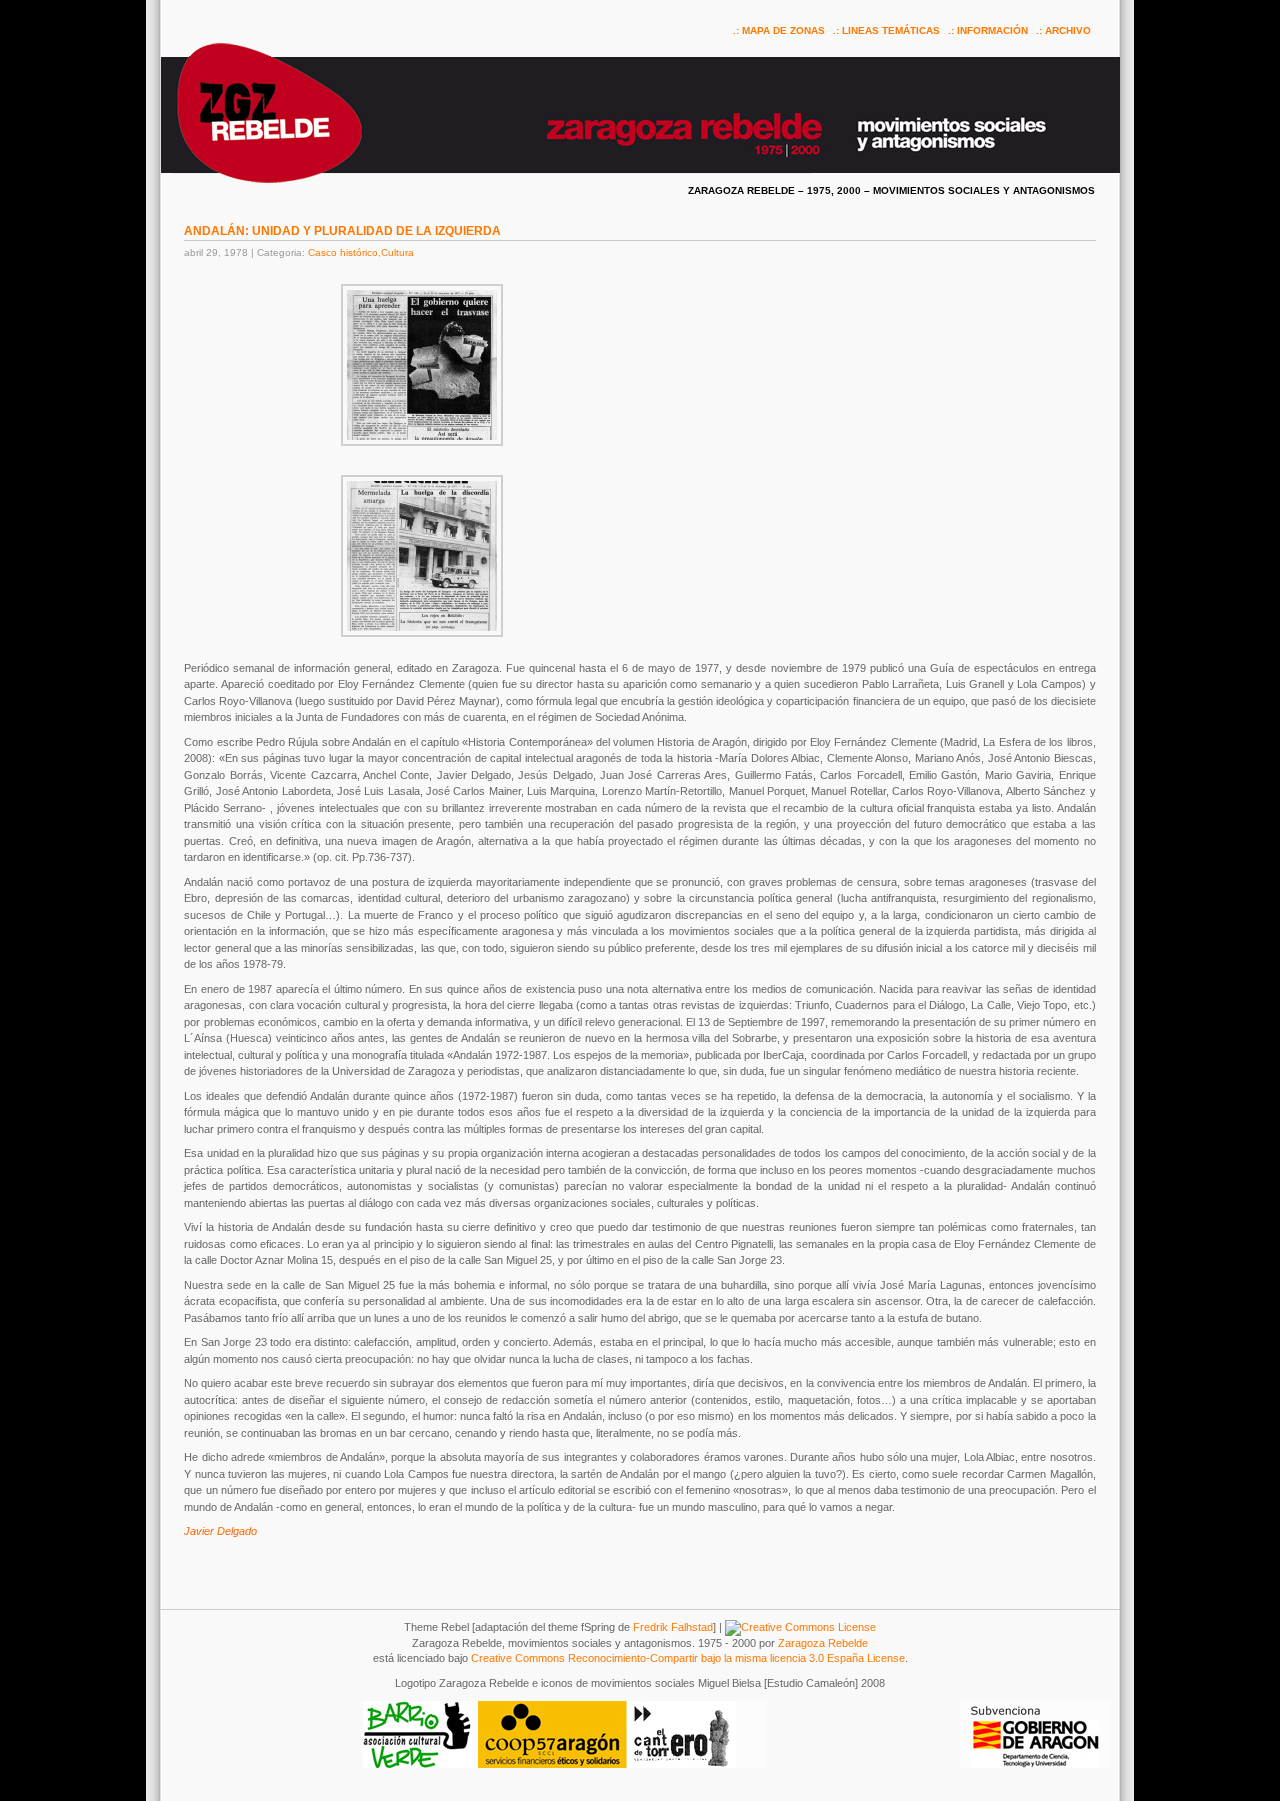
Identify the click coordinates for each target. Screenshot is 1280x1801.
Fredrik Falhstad (673, 1627)
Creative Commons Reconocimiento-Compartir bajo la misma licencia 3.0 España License (688, 1658)
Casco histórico (343, 252)
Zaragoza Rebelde (823, 1643)
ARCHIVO (1068, 30)
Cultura (397, 252)
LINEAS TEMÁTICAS (891, 30)
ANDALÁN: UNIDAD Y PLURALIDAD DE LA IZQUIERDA (342, 231)
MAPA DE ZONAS (783, 30)
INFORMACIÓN (992, 30)
